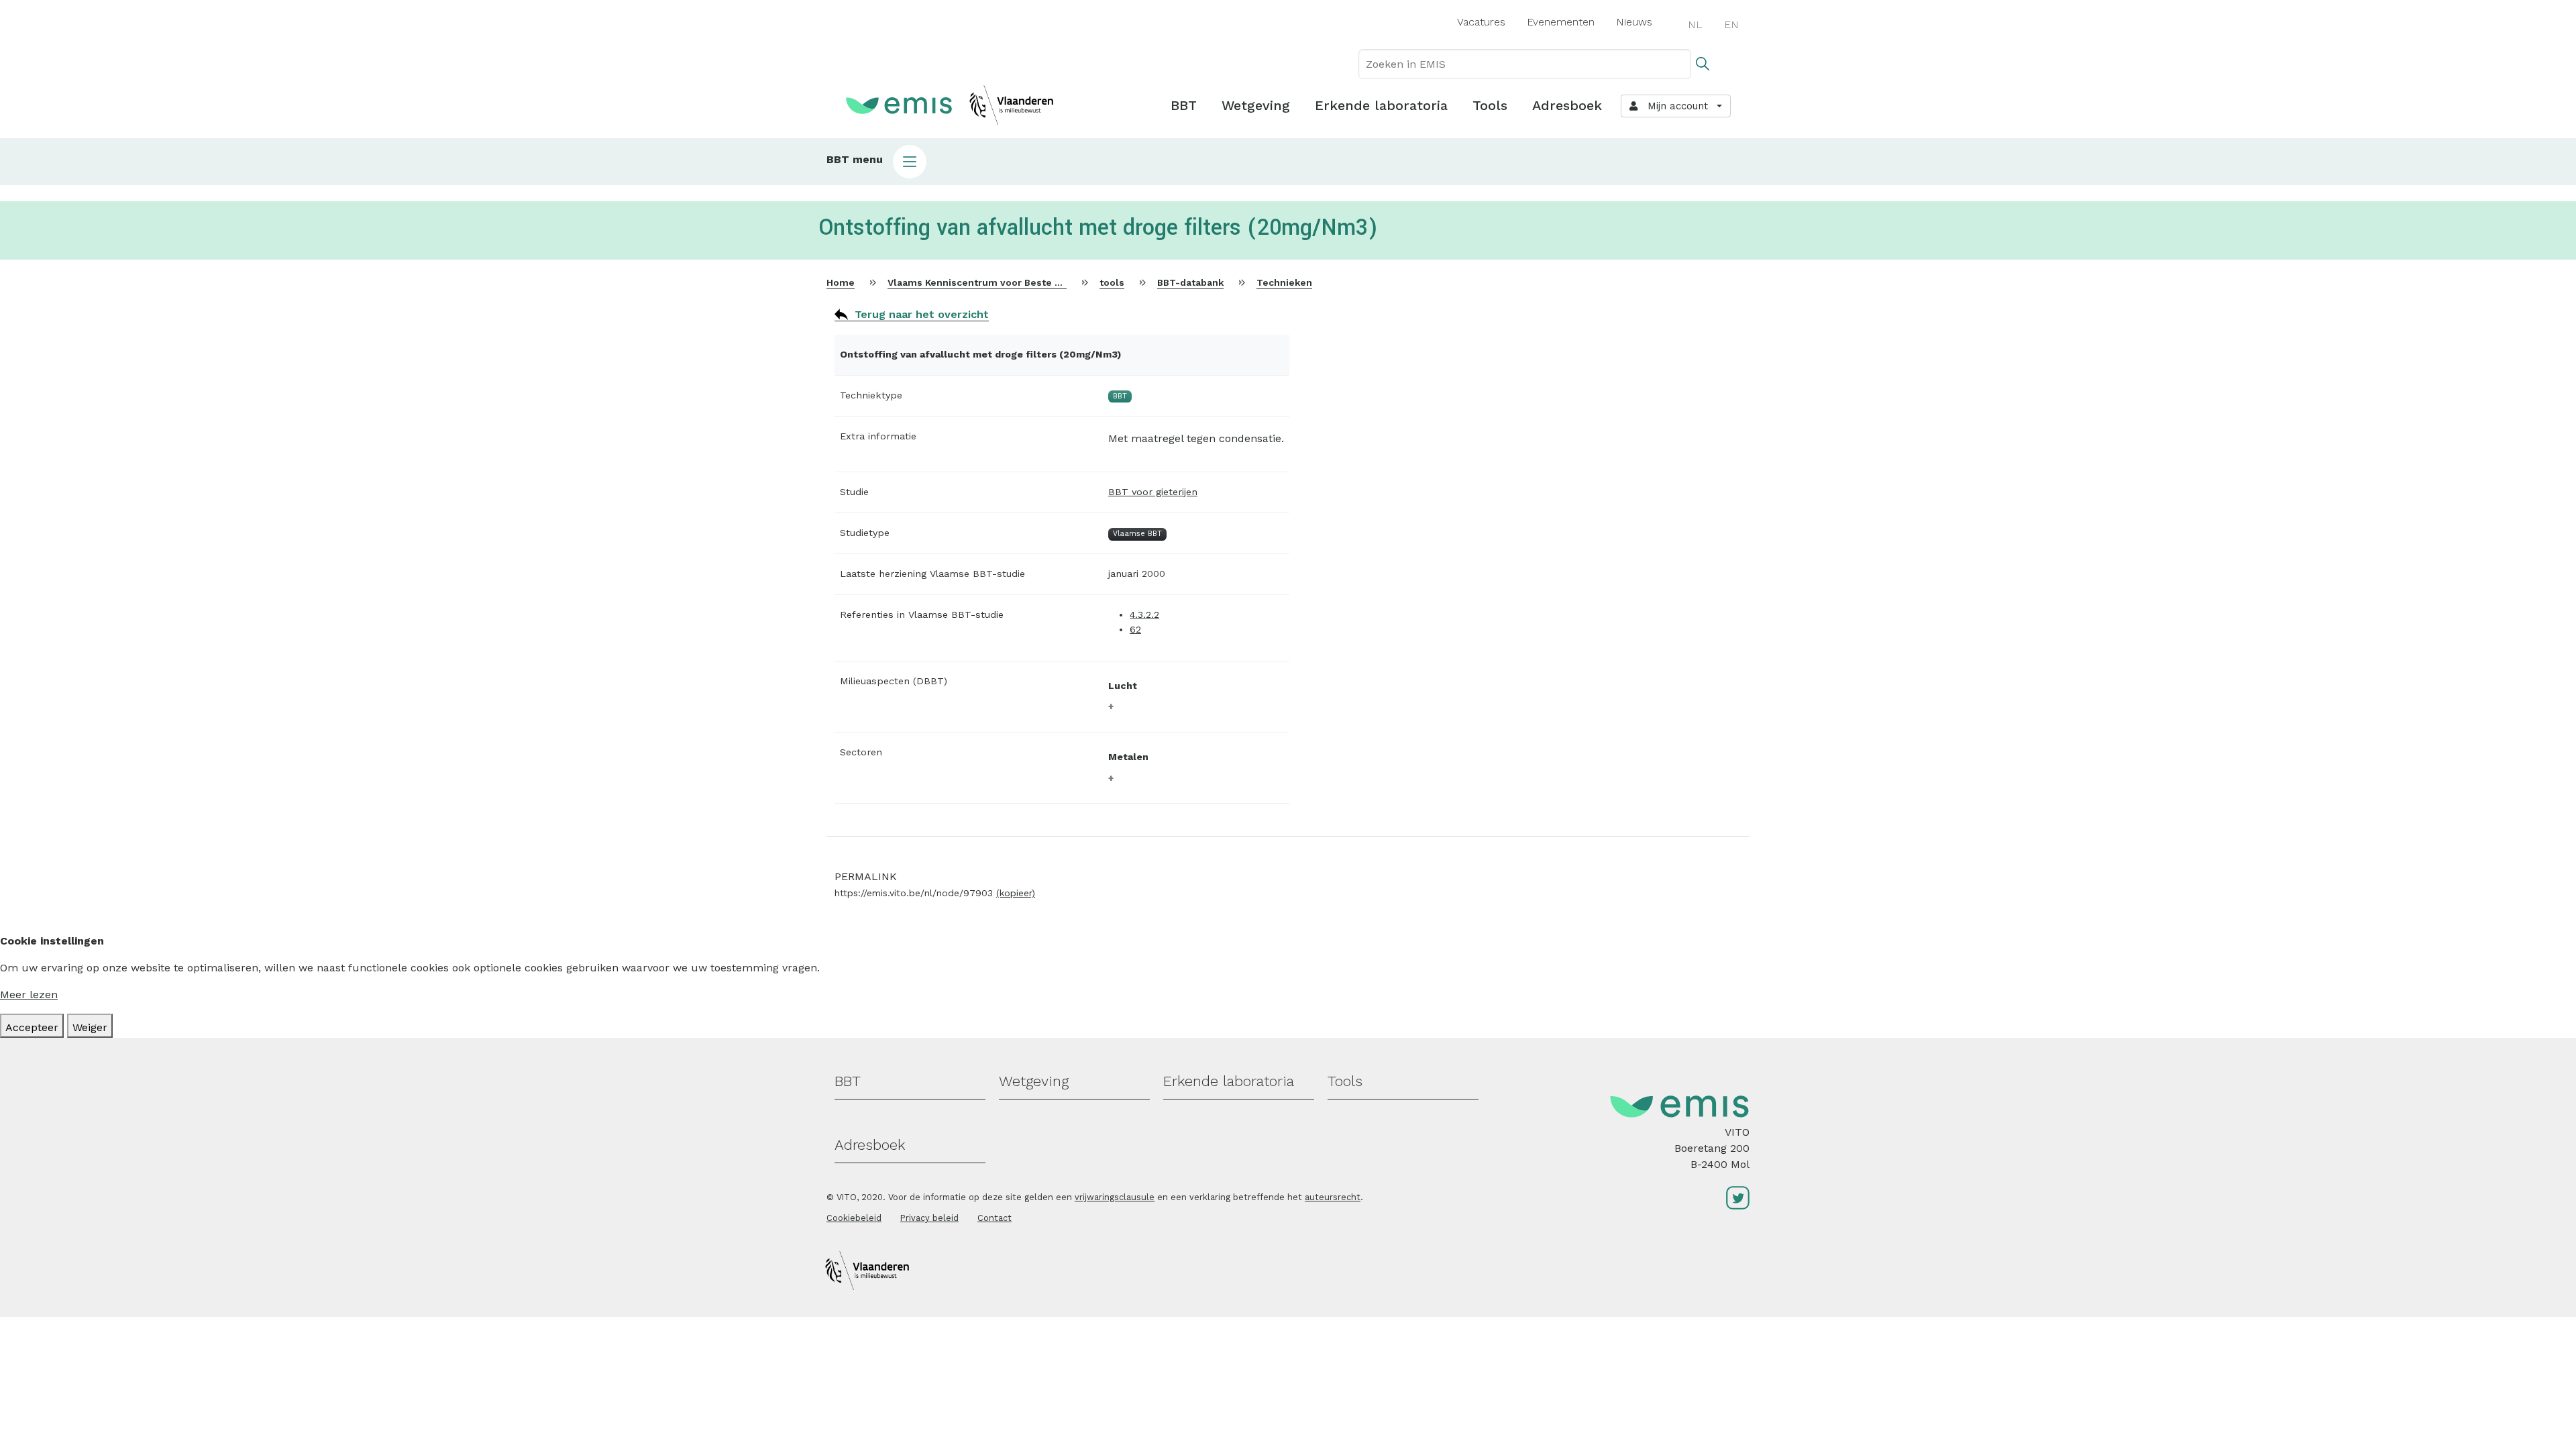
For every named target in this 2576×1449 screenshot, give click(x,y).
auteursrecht (1333, 1197)
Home (841, 282)
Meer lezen (29, 995)
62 (1135, 629)
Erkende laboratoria (1381, 105)
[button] (1288, 162)
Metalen (1128, 757)
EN (1731, 24)
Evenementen (1561, 22)
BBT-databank (1190, 282)
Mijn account (1674, 106)
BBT (1184, 105)
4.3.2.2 (1144, 614)
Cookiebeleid (854, 1218)
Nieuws (1634, 22)
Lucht (1123, 686)
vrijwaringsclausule (1115, 1197)
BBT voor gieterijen (1153, 492)
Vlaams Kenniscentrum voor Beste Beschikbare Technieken (1029, 282)
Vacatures (1481, 22)
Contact (995, 1218)
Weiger (90, 1027)
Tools (1490, 105)
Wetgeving (1256, 105)
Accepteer (32, 1027)
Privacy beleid (929, 1218)
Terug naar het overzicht (922, 314)
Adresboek (1567, 105)
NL (1695, 24)
